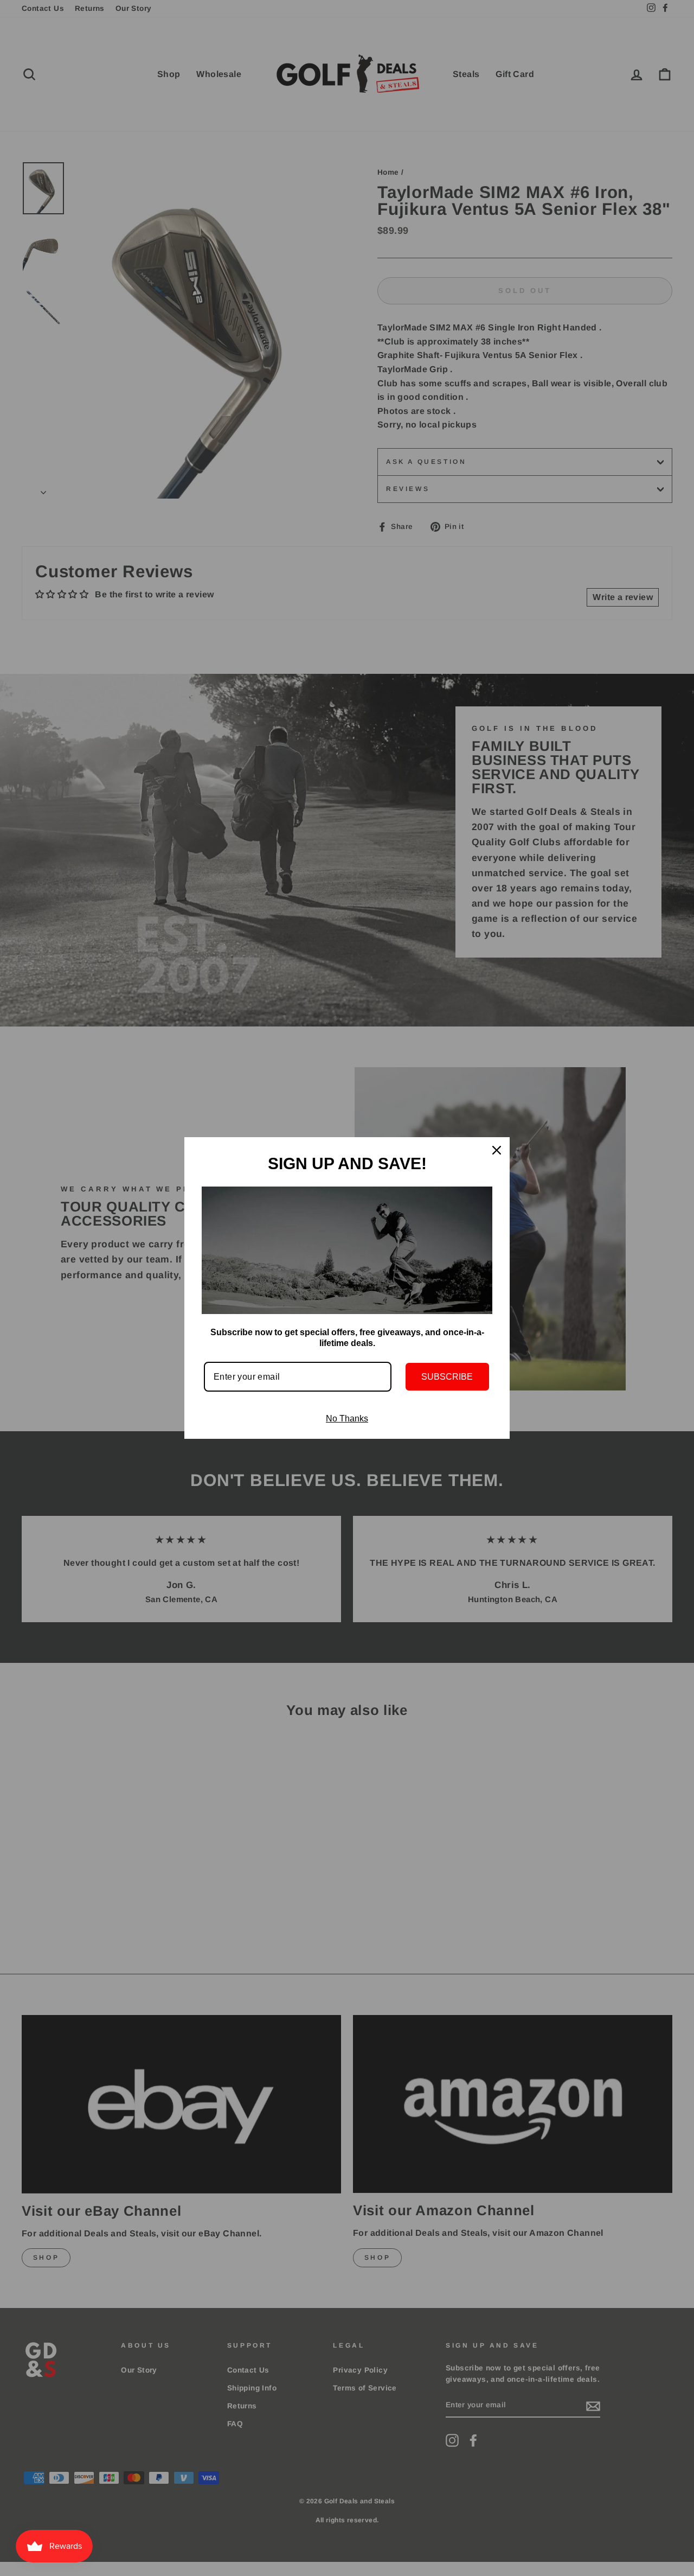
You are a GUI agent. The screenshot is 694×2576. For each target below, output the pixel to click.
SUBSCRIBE (447, 1377)
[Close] (497, 1150)
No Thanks (347, 1418)
